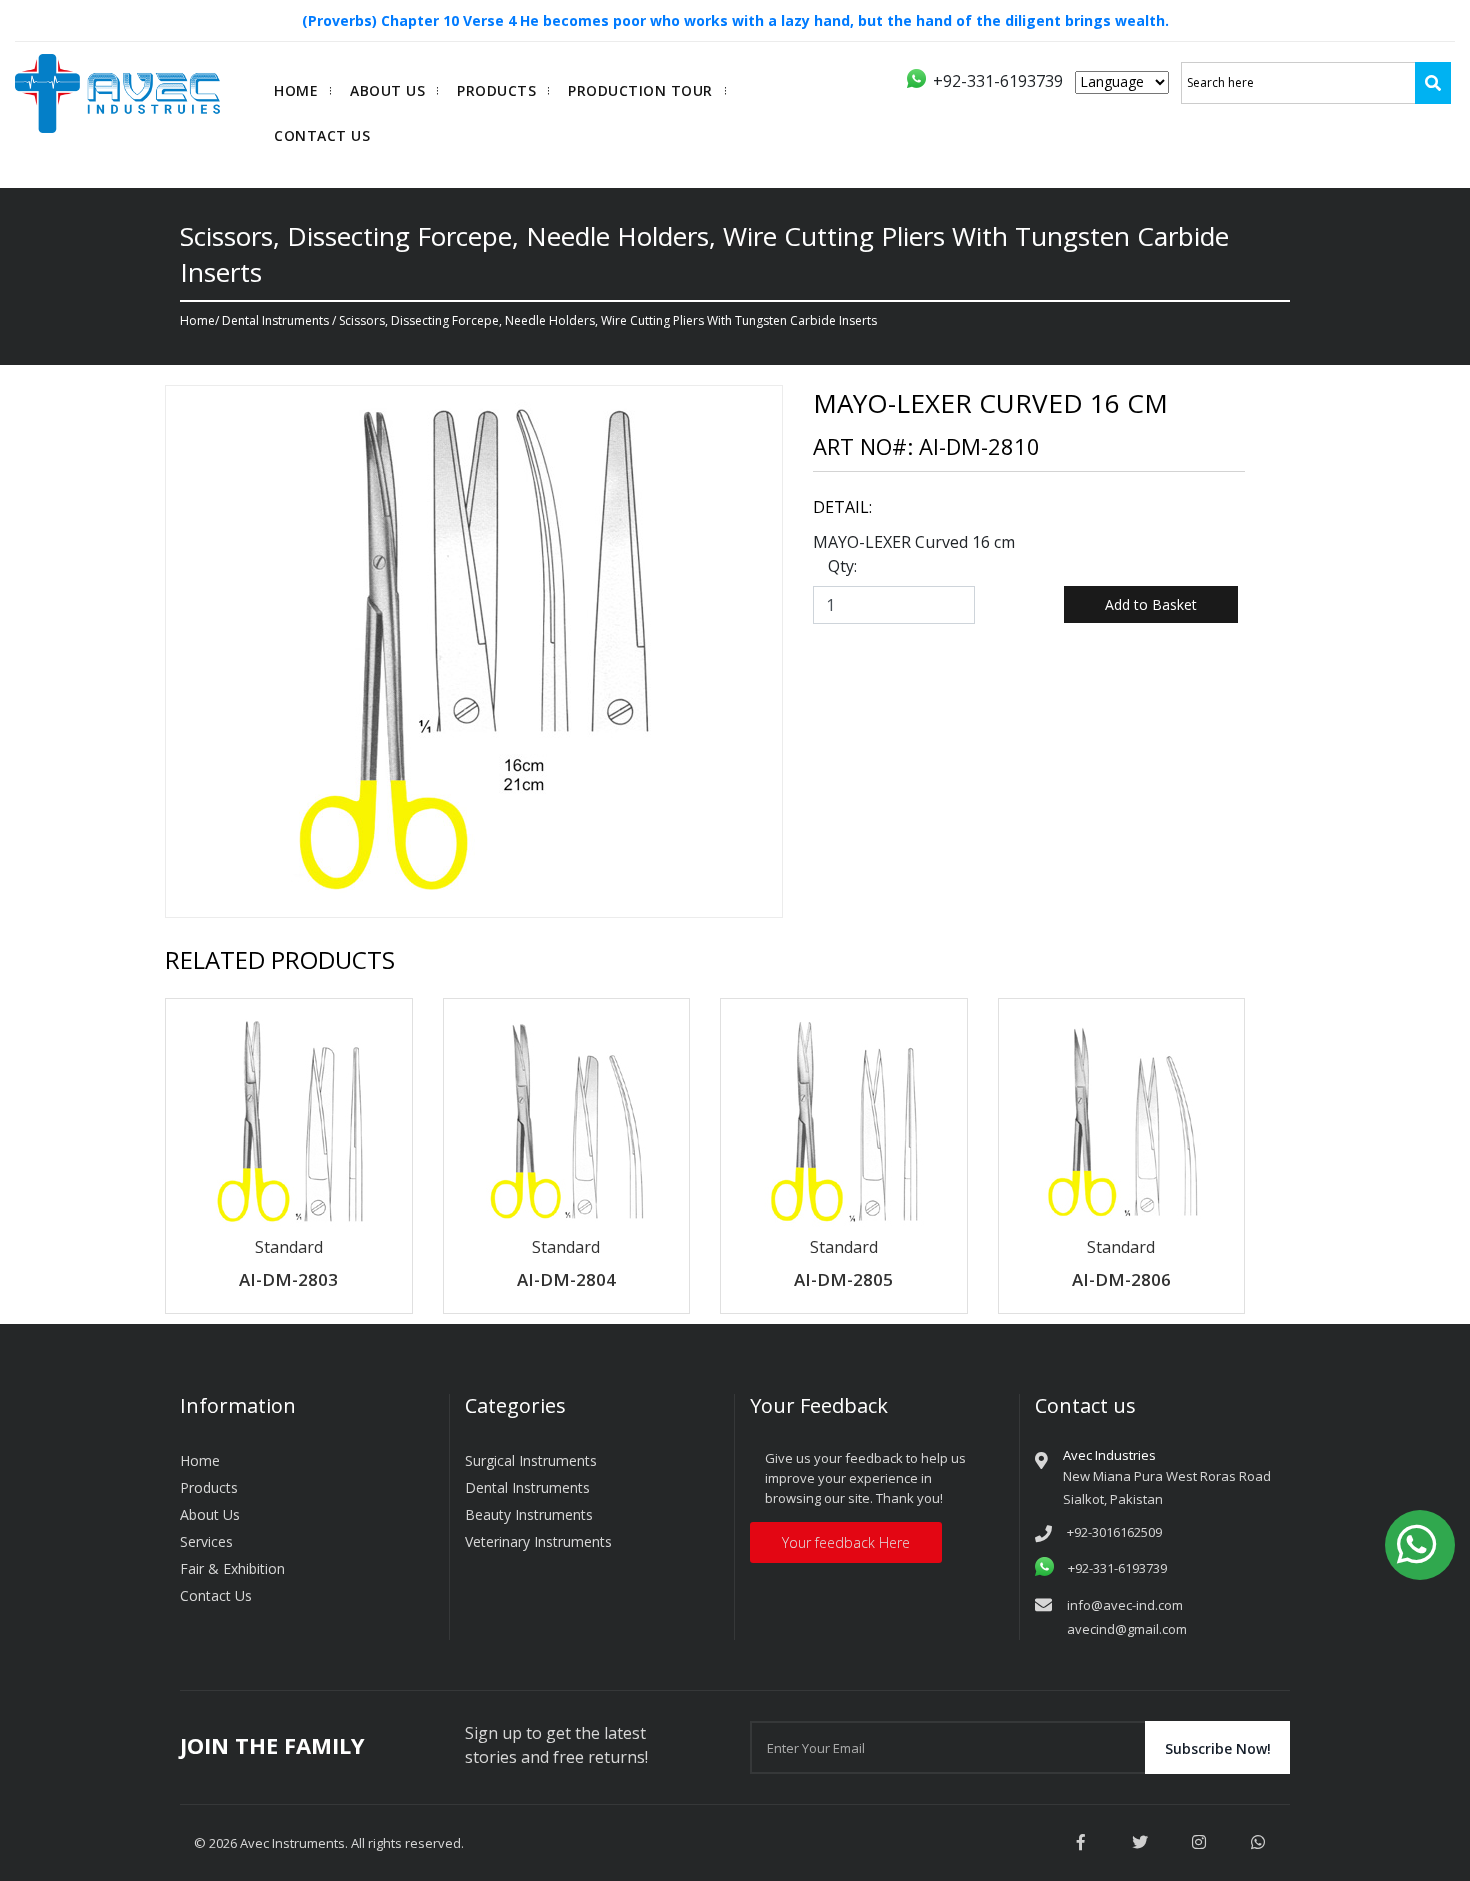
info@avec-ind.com (1125, 1605)
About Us (210, 1514)
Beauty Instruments (529, 1514)
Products (496, 90)
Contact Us (322, 135)
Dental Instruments (275, 320)
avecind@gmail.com (1127, 1629)
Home (296, 90)
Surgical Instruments (531, 1460)
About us (387, 90)
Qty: (842, 566)
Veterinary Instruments (538, 1541)
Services (206, 1541)
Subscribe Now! (1218, 1748)
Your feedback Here (846, 1542)
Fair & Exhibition (232, 1568)
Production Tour (640, 90)
